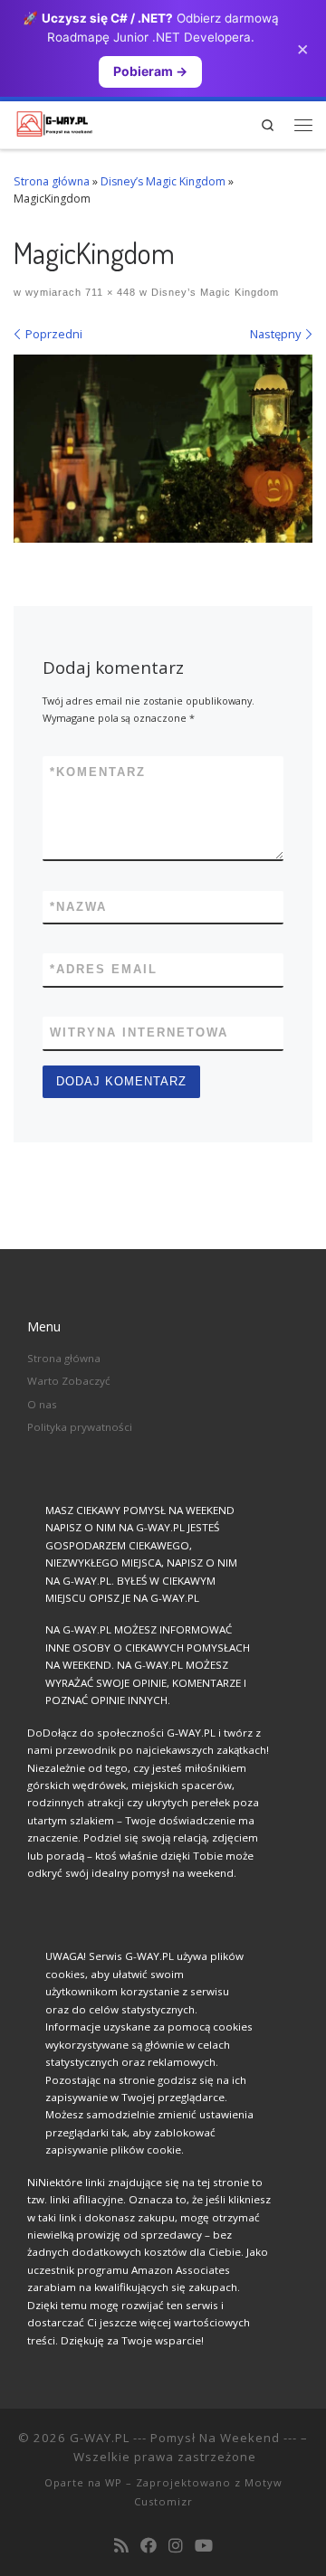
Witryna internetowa (139, 1032)
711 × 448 (109, 292)
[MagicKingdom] (163, 449)
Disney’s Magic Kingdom (163, 181)
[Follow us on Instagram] (176, 2546)
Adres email (104, 969)
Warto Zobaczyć (69, 1381)
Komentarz (98, 772)
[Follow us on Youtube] (204, 2546)
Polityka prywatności (80, 1427)
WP (114, 2482)
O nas (42, 1404)
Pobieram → (150, 71)
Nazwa (78, 907)
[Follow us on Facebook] (149, 2546)
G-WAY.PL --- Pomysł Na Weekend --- (183, 2438)
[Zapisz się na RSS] (121, 2546)
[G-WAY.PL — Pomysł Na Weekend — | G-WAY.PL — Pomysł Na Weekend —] (54, 122)
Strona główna (52, 181)
